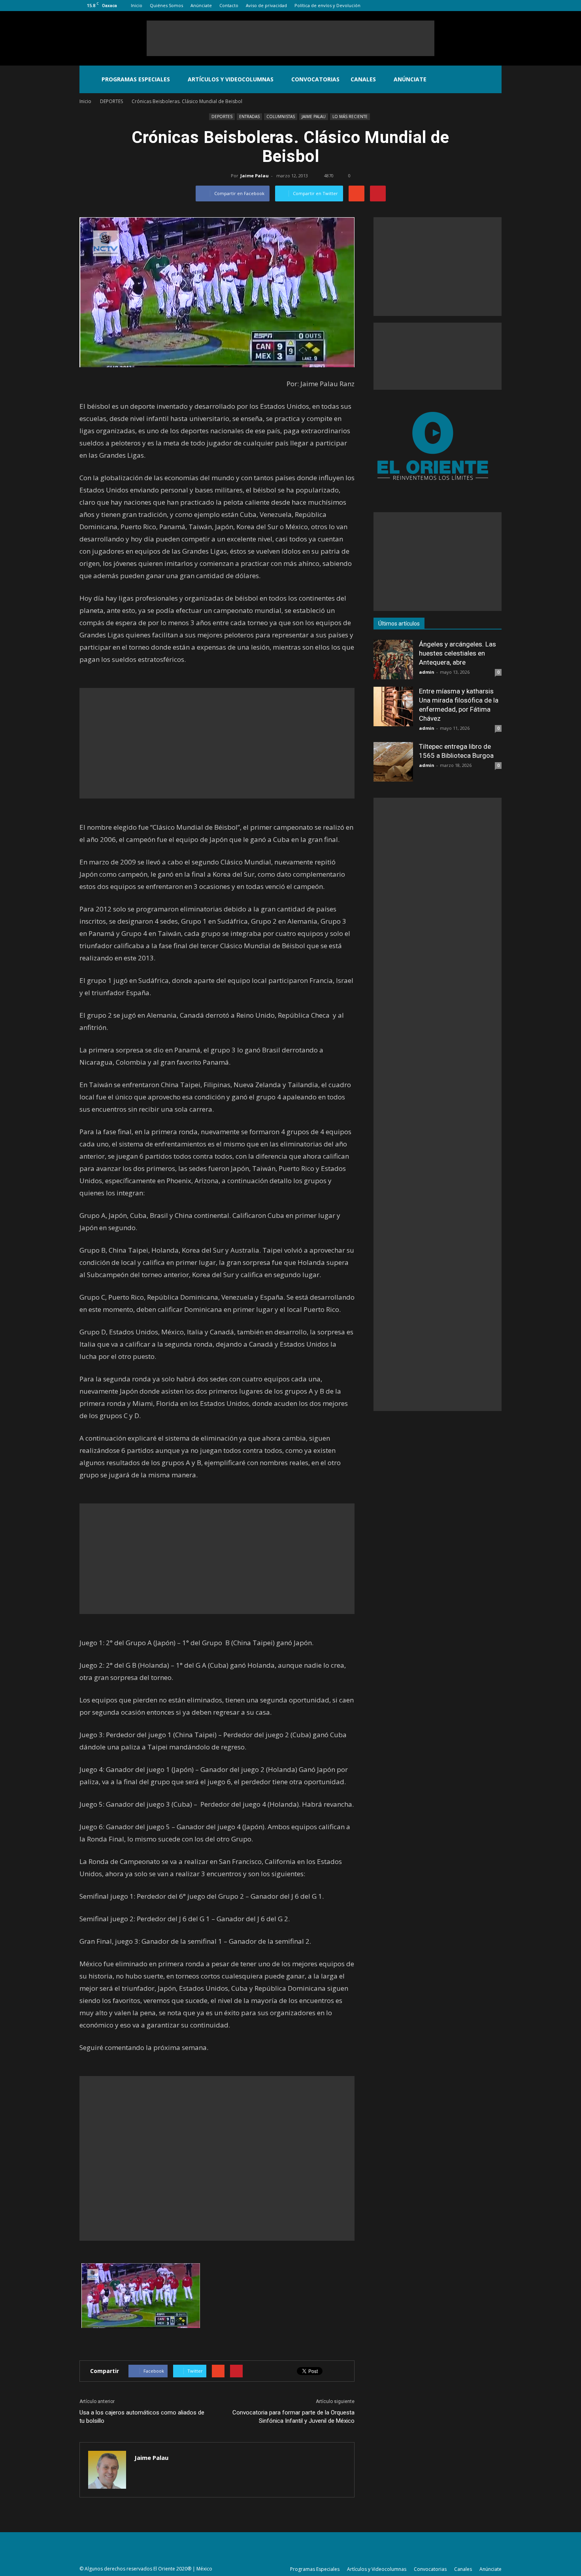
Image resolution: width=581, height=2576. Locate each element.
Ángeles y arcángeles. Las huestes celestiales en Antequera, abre (457, 653)
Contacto (229, 5)
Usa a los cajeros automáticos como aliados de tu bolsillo (142, 2417)
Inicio (137, 5)
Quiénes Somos (166, 5)
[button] (492, 79)
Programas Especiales (136, 79)
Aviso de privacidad (266, 5)
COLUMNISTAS (281, 116)
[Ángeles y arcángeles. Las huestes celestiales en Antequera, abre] (393, 660)
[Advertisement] (290, 38)
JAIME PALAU (314, 116)
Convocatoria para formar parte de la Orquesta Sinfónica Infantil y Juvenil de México (293, 2417)
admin (427, 672)
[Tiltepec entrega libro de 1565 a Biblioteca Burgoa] (393, 762)
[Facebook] (456, 6)
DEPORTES (222, 116)
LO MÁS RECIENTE (350, 116)
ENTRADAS (249, 116)
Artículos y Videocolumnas (231, 79)
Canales (363, 79)
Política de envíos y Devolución (327, 5)
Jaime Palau (255, 176)
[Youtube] (496, 6)
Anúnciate (201, 5)
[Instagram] (470, 6)
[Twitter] (483, 6)
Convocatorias (315, 79)
